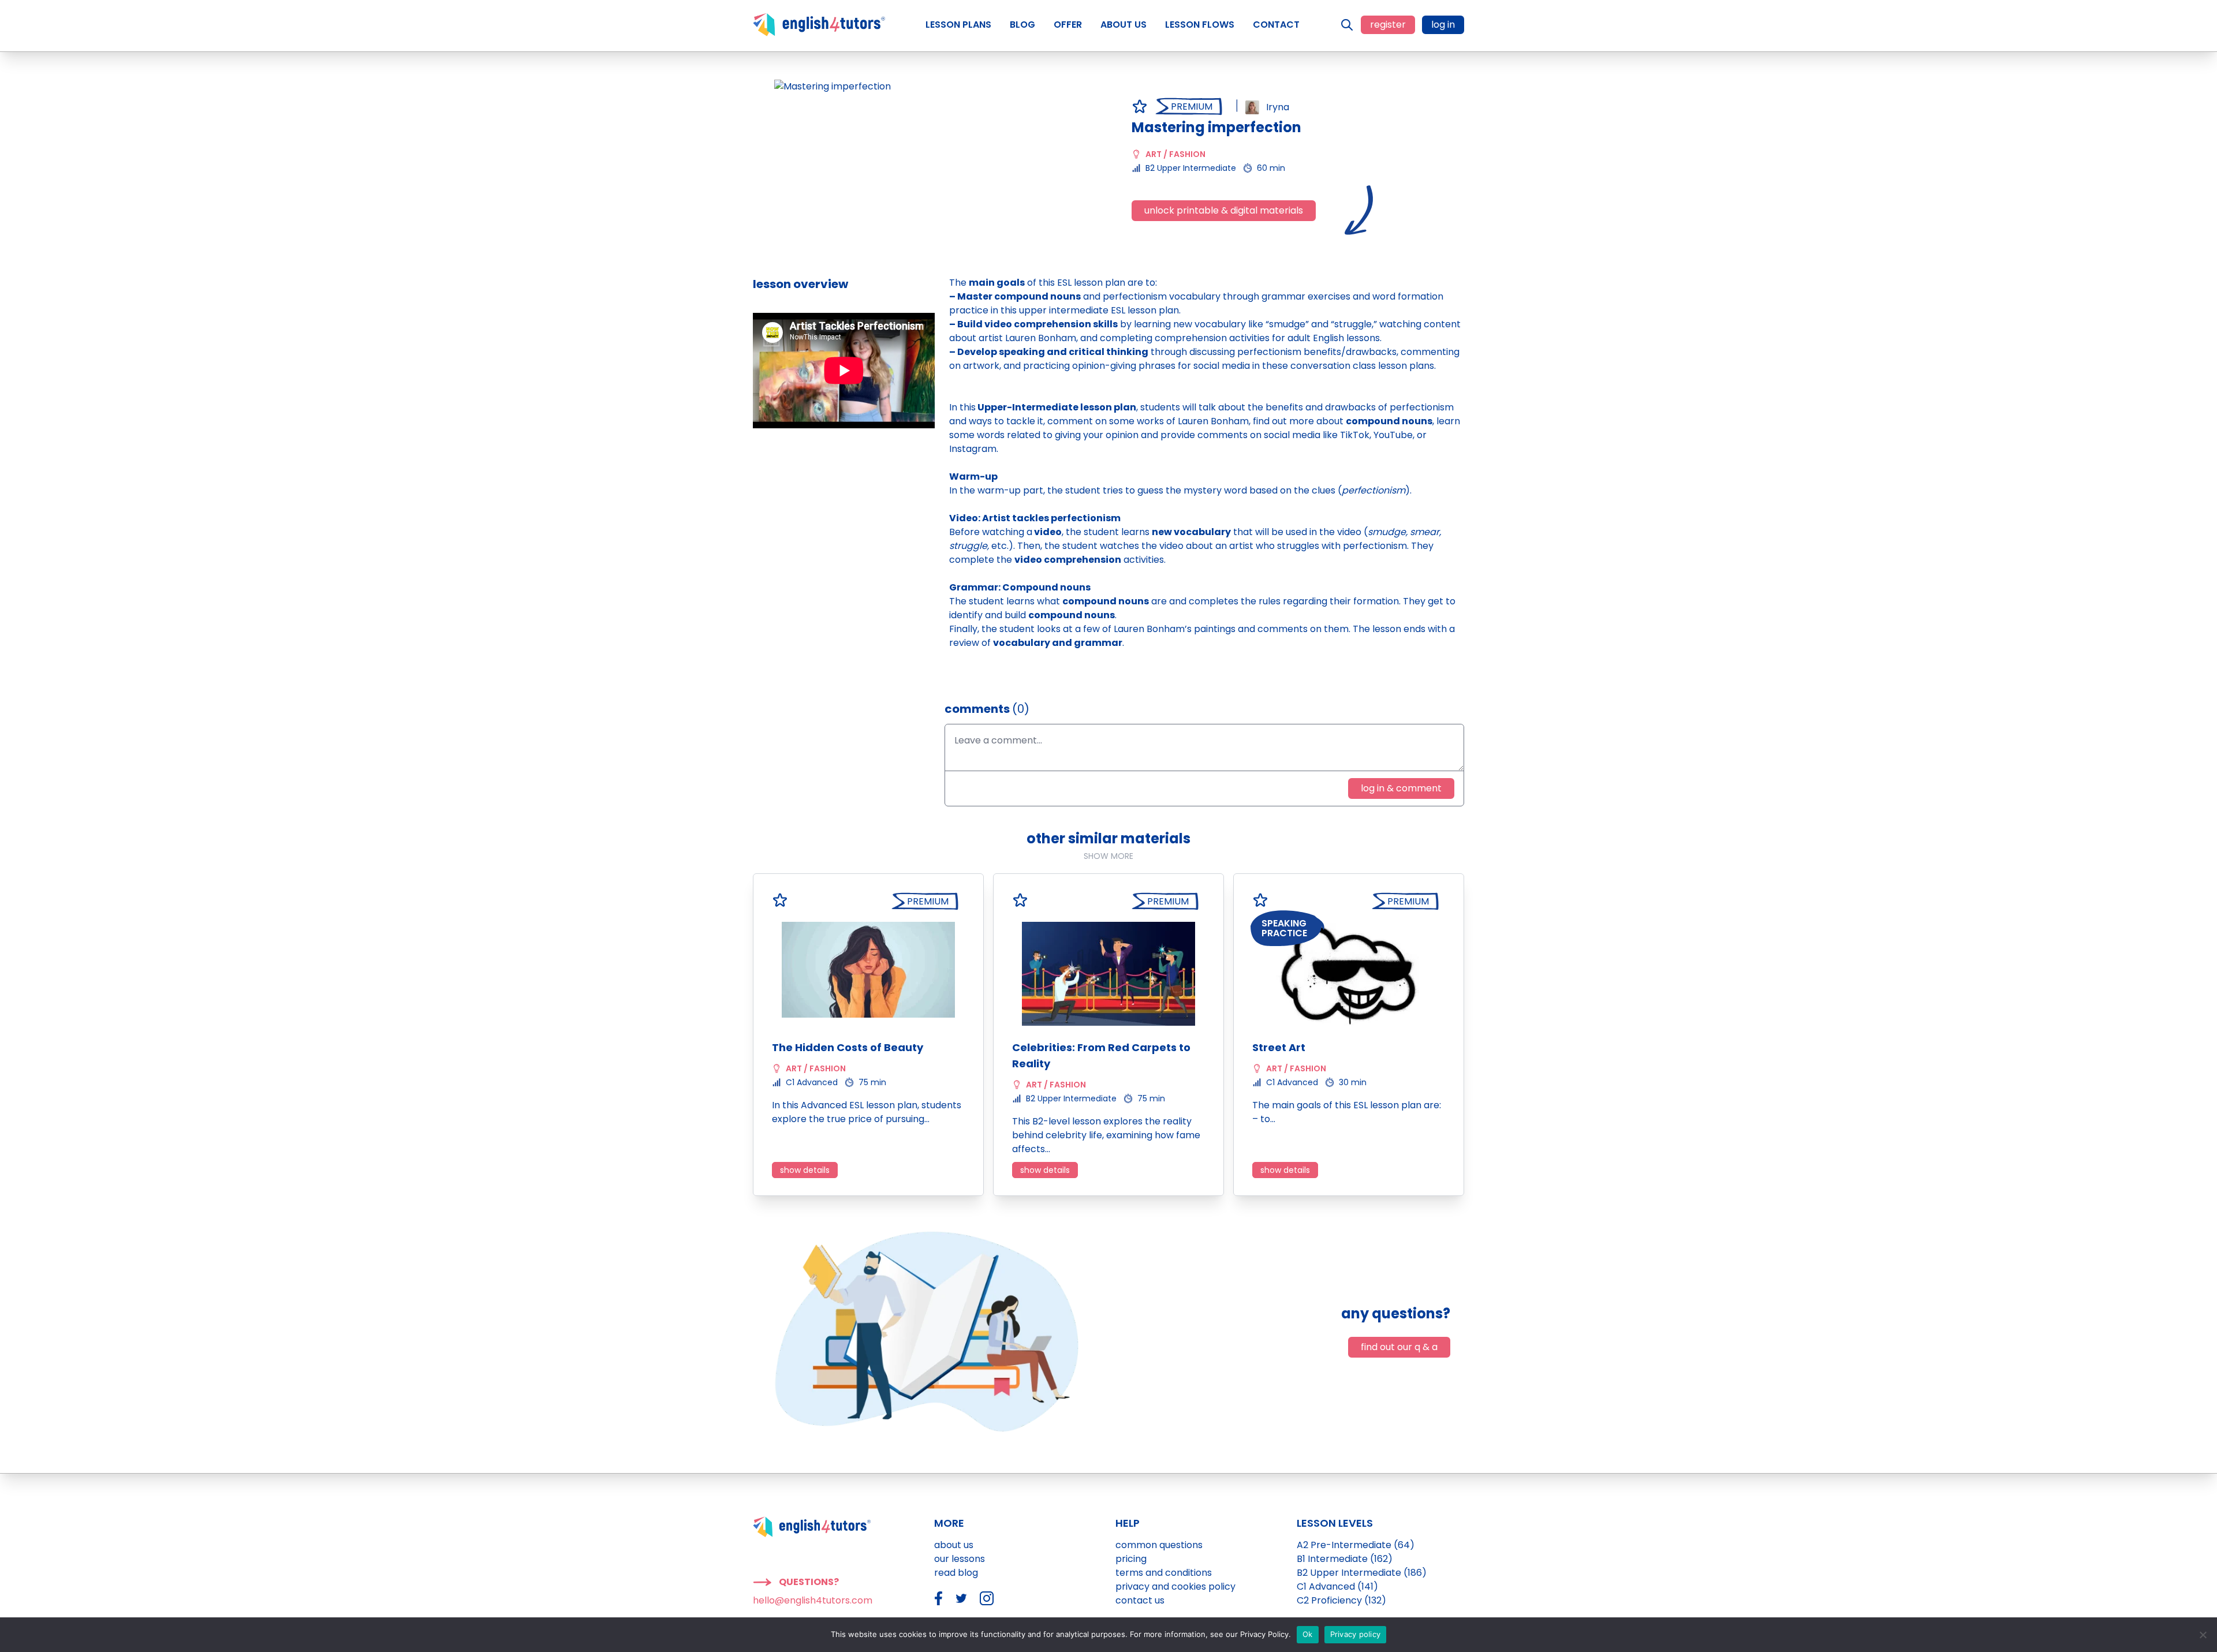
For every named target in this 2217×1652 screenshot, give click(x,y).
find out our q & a (1399, 1347)
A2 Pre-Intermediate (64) (1356, 1545)
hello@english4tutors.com (813, 1600)
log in (1443, 25)
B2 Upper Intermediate (1191, 168)
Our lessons (960, 1559)
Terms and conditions (1164, 1573)
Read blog (956, 1573)
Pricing (1131, 1559)
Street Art (1279, 1047)
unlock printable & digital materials (1224, 210)
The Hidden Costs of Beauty (848, 1047)
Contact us (1140, 1600)
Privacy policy (1356, 1634)
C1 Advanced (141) (1337, 1586)
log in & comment (1401, 788)
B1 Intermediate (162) (1345, 1559)
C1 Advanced (812, 1082)
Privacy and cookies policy (1175, 1586)
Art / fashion (1175, 154)
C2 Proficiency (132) (1341, 1600)
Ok (1308, 1634)
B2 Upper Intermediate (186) (1362, 1573)
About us (954, 1545)
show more (1108, 856)
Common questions (1159, 1545)
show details (805, 1170)
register (1388, 25)
